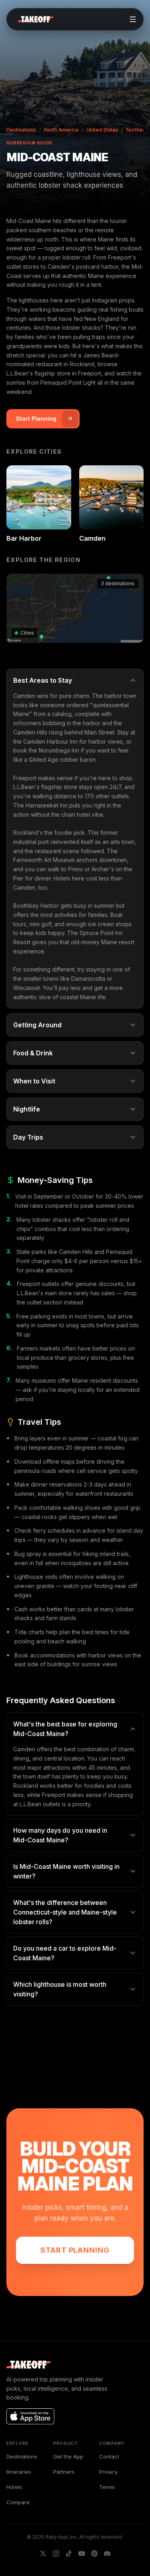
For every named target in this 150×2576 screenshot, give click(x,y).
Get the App (68, 2456)
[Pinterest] (94, 2554)
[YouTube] (82, 2554)
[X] (43, 2554)
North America (61, 130)
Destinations (21, 130)
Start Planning (75, 2250)
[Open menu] (133, 19)
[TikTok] (69, 2554)
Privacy (108, 2472)
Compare (18, 2502)
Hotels (14, 2487)
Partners (64, 2472)
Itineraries (19, 2472)
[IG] (56, 2554)
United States (102, 130)
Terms (107, 2487)
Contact (109, 2456)
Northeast (138, 130)
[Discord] (107, 2554)
